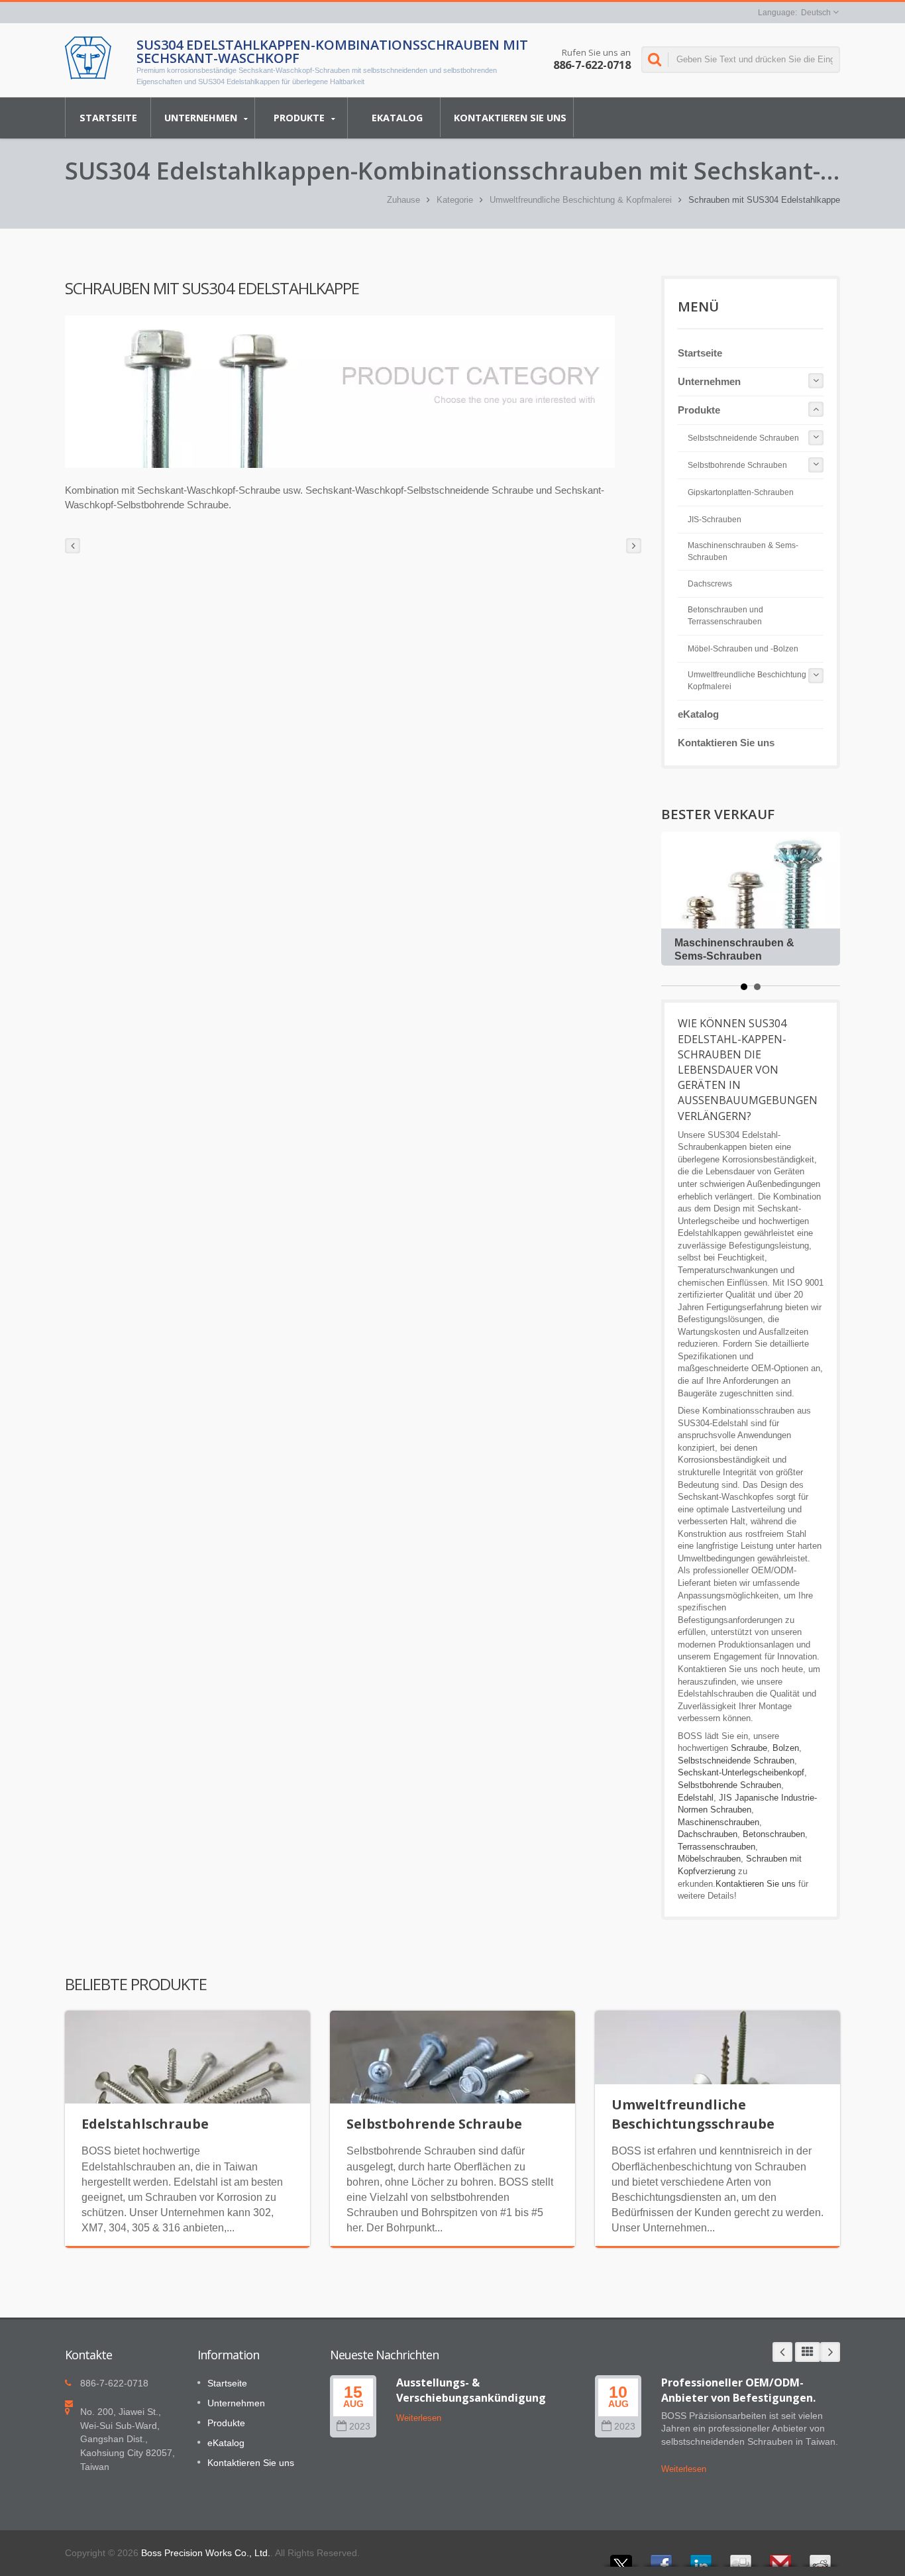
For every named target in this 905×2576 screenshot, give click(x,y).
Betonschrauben (774, 1834)
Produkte (300, 118)
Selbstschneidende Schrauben (743, 438)
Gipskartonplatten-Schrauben (741, 492)
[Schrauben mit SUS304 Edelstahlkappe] (340, 392)
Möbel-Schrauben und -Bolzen (743, 649)
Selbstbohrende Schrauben (737, 465)
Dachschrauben (708, 1834)
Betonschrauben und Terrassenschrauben (725, 616)
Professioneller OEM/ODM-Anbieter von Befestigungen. (738, 2390)
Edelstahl (696, 1798)
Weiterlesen (419, 2418)
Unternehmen (202, 118)
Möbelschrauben (709, 1859)
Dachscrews (710, 584)
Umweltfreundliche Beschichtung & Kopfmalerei (581, 200)
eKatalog (397, 118)
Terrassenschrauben (717, 1847)
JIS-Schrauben (715, 520)
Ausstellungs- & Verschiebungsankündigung (471, 2390)
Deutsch (816, 13)
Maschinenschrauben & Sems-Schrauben (743, 551)
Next (830, 2352)
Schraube (749, 1748)
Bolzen (786, 1748)
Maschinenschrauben (719, 1822)
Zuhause (403, 200)
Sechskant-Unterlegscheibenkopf (741, 1772)
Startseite (108, 118)
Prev (782, 2352)
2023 (360, 2427)
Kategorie (455, 200)
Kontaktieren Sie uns (510, 118)
